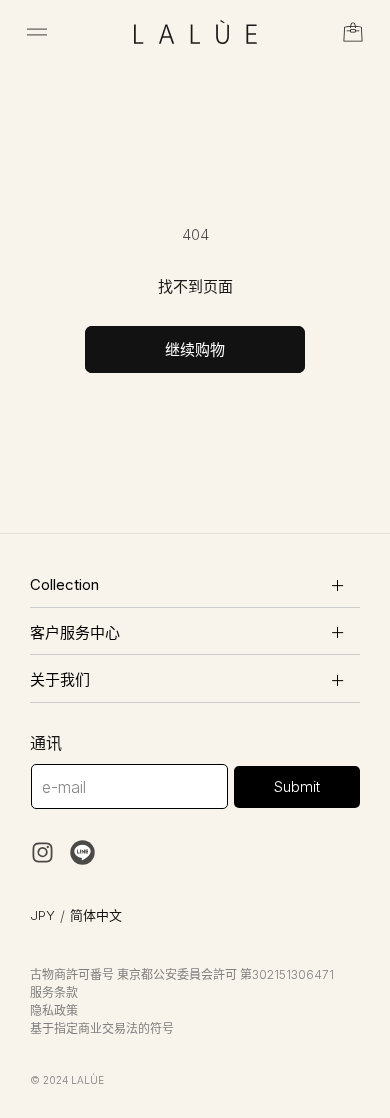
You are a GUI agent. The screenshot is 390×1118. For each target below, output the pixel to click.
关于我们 (60, 679)
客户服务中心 (75, 632)
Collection (64, 584)
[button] (37, 32)
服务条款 (54, 992)
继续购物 (195, 349)
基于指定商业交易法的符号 (102, 1028)
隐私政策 (54, 1010)
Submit (297, 786)
